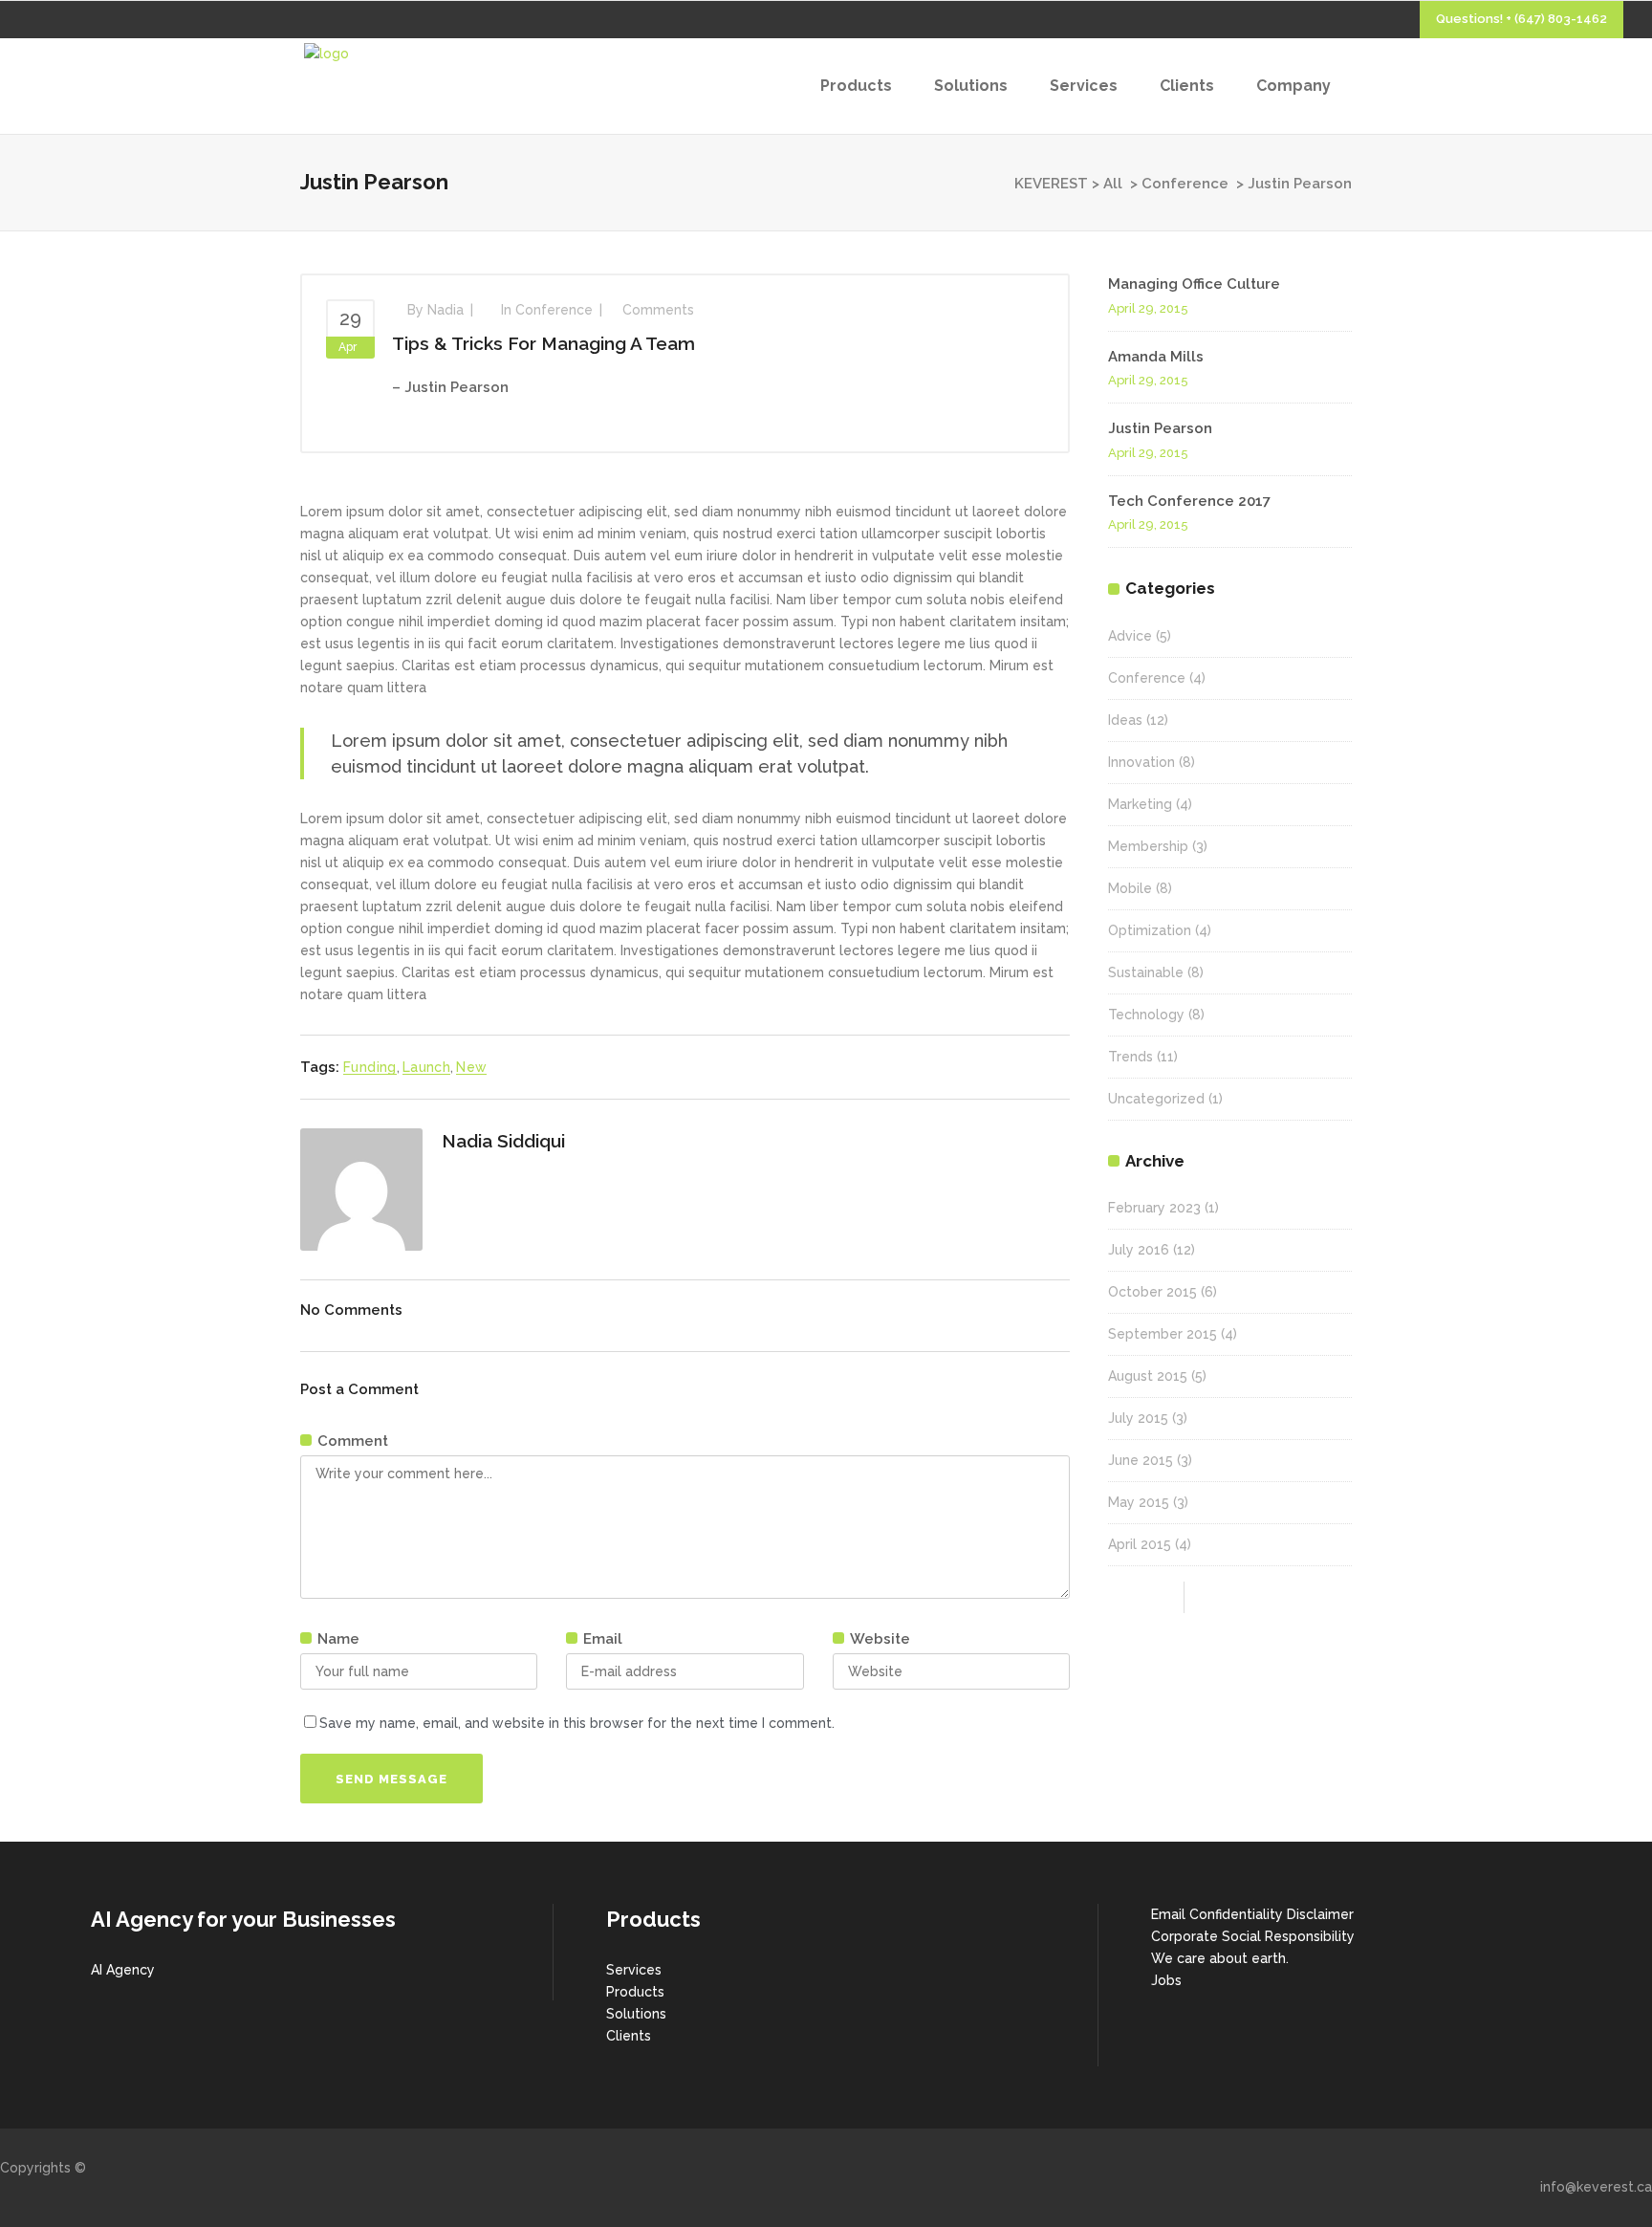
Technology (1146, 1015)
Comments (658, 310)
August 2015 (1148, 1376)
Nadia (446, 310)
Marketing (1140, 804)
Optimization (1150, 930)
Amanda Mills (1156, 357)
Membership (1148, 846)
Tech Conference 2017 (1189, 501)
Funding (370, 1067)
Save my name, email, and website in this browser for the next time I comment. (577, 1723)
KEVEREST (1051, 184)
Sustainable (1146, 972)
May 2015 (1139, 1502)
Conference (1185, 184)
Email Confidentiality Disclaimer (1252, 1914)
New (471, 1067)
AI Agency (123, 1970)
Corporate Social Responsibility (1253, 1936)
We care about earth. (1220, 1958)
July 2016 (1139, 1250)
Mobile (1130, 888)
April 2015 (1140, 1544)
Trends (1130, 1057)
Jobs (1166, 1980)
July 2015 (1138, 1418)
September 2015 (1163, 1334)
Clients (629, 2036)
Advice (1130, 636)
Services (634, 1970)
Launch (426, 1067)
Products (635, 1992)
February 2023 (1154, 1208)
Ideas (1125, 720)
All (1113, 184)
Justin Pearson (1160, 428)
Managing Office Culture (1194, 284)
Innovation (1141, 762)
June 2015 (1141, 1460)
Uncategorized (1156, 1099)
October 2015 (1152, 1292)
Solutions (636, 2014)
